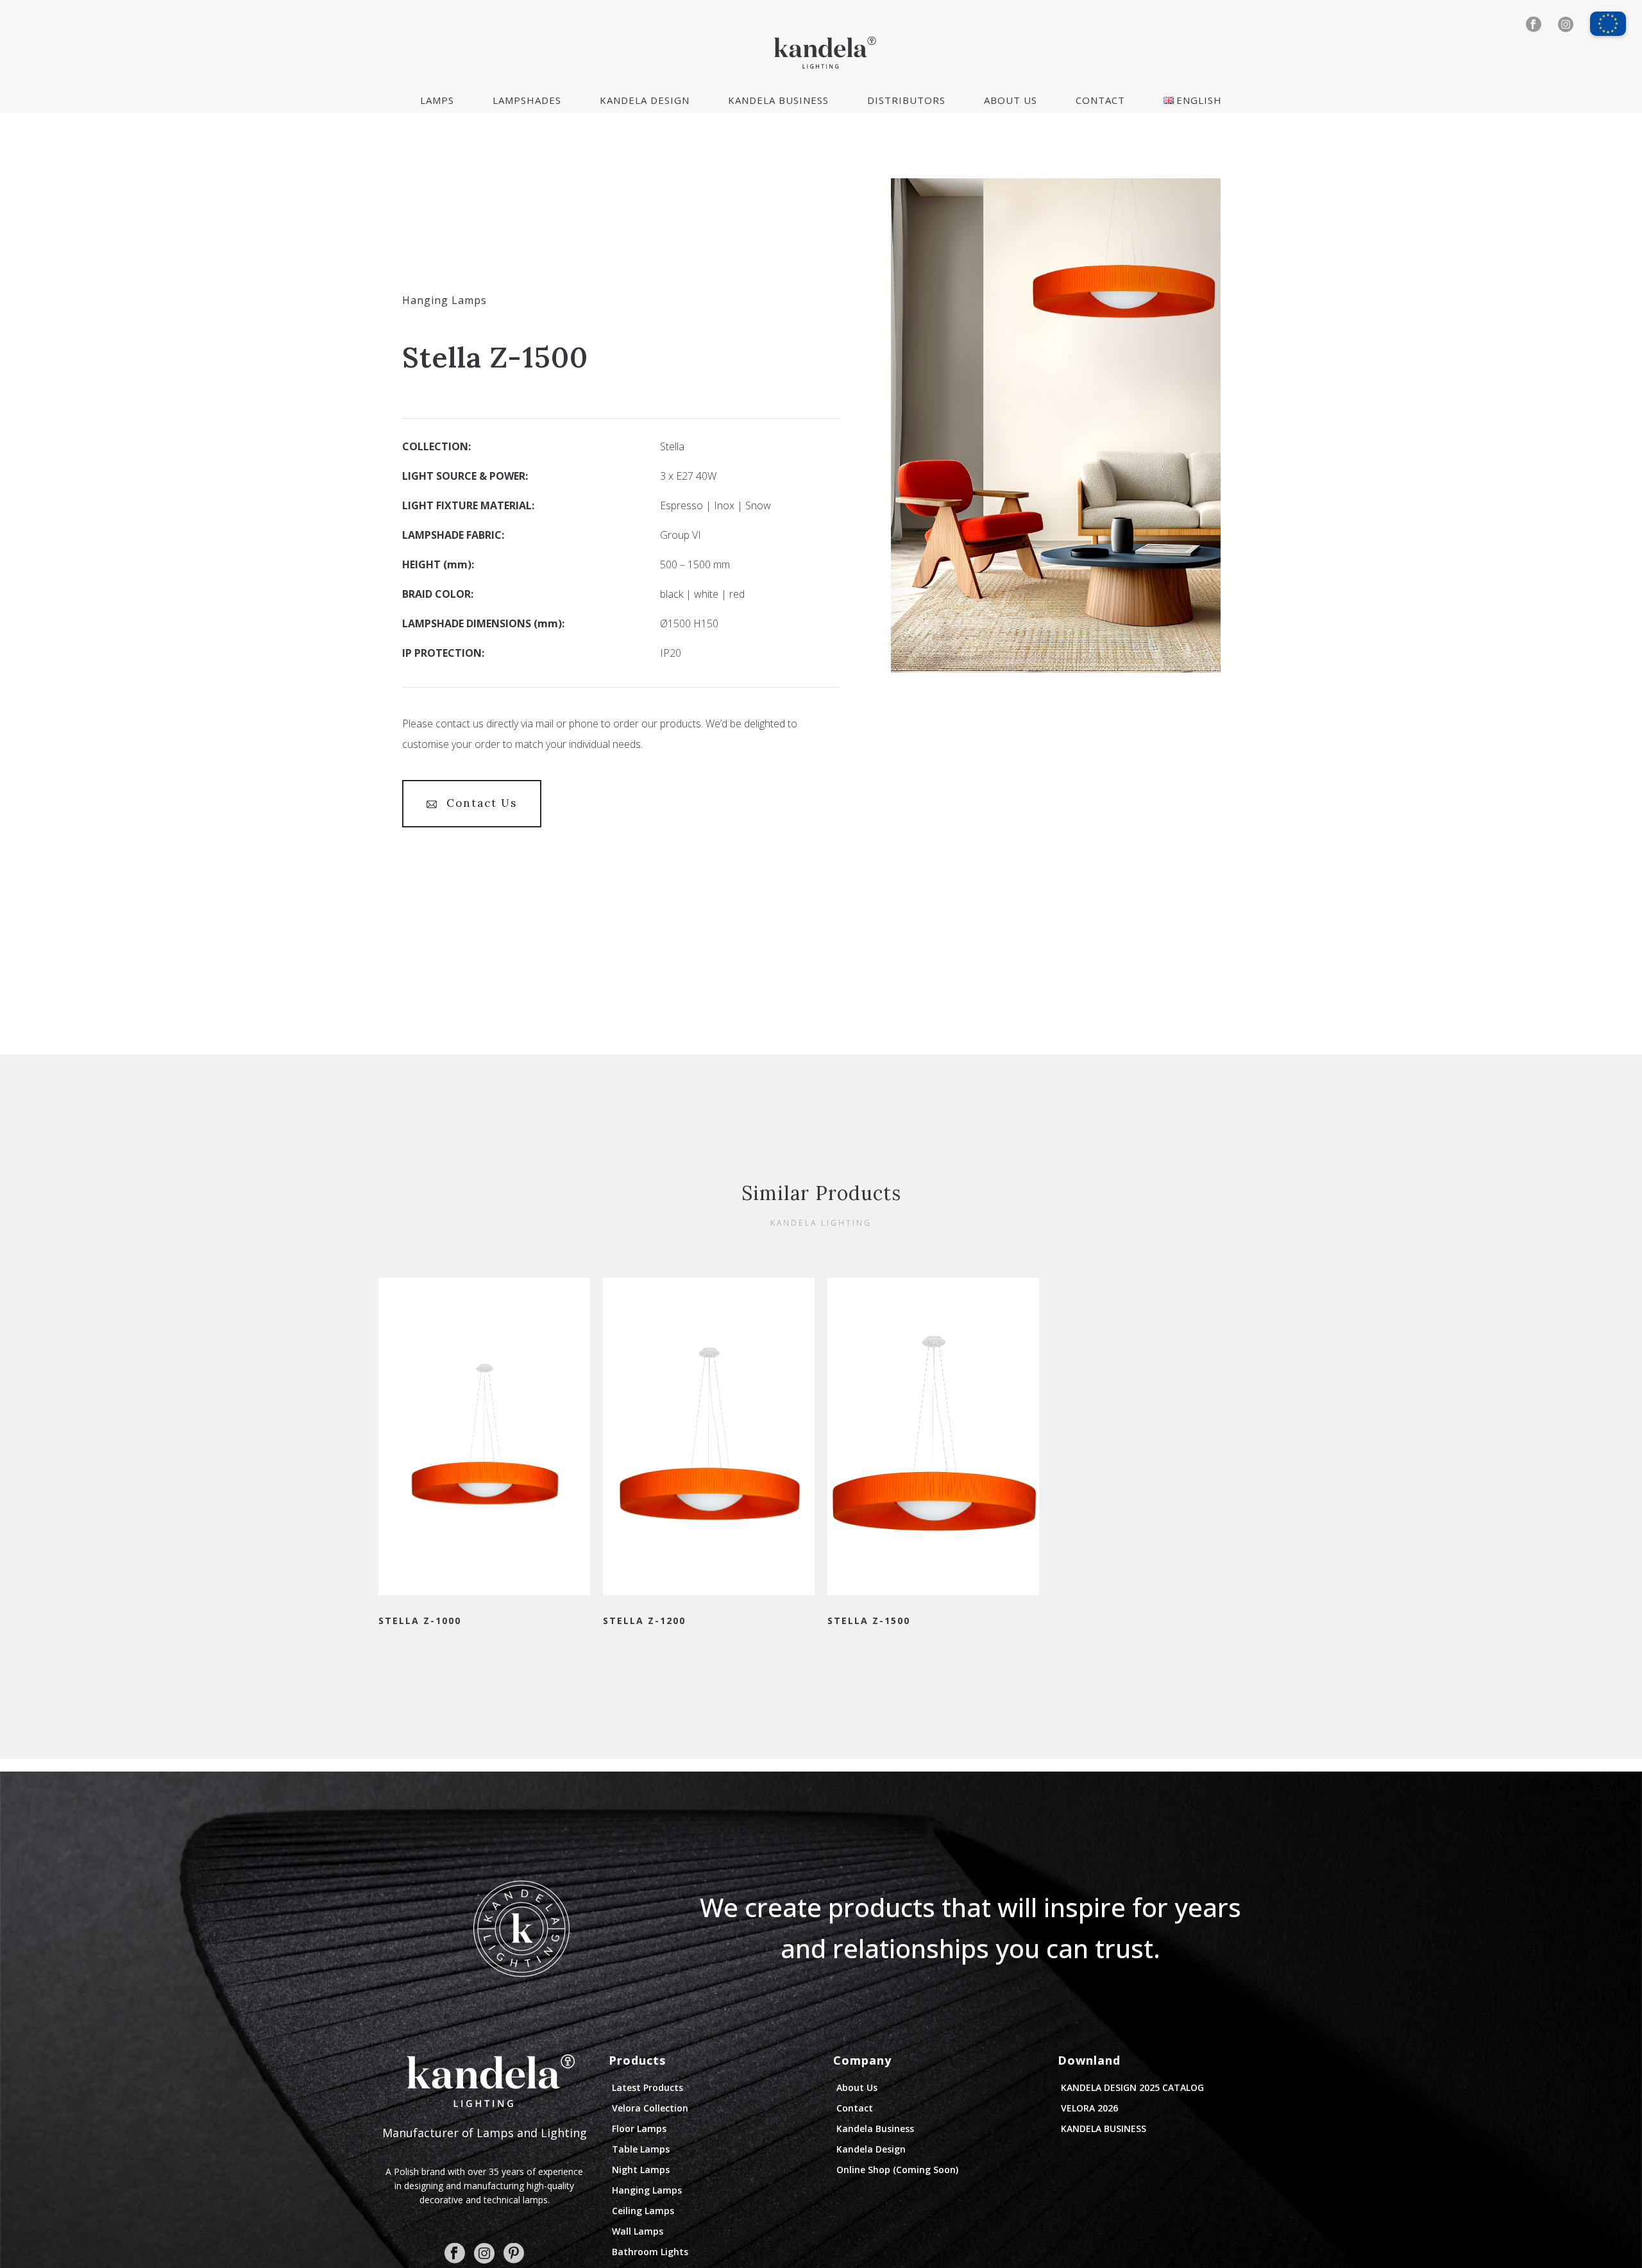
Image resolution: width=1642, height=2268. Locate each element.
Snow (758, 505)
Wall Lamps (638, 2231)
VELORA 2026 (1089, 2108)
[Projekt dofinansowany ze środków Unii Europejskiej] (1608, 18)
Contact (1100, 100)
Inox (724, 505)
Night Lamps (641, 2170)
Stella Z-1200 (644, 1621)
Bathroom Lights (650, 2252)
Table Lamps (641, 2149)
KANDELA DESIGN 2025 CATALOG (1132, 2087)
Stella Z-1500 (869, 1621)
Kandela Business (778, 100)
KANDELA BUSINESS (1104, 2128)
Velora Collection (650, 2108)
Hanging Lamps (444, 300)
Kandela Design (645, 100)
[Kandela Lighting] (821, 51)
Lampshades (527, 100)
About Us (1011, 100)
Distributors (906, 100)
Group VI (681, 535)
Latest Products (647, 2087)
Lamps (437, 100)
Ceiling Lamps (643, 2211)
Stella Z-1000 (420, 1621)
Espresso (681, 505)
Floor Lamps (639, 2128)
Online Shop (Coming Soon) (897, 2170)
